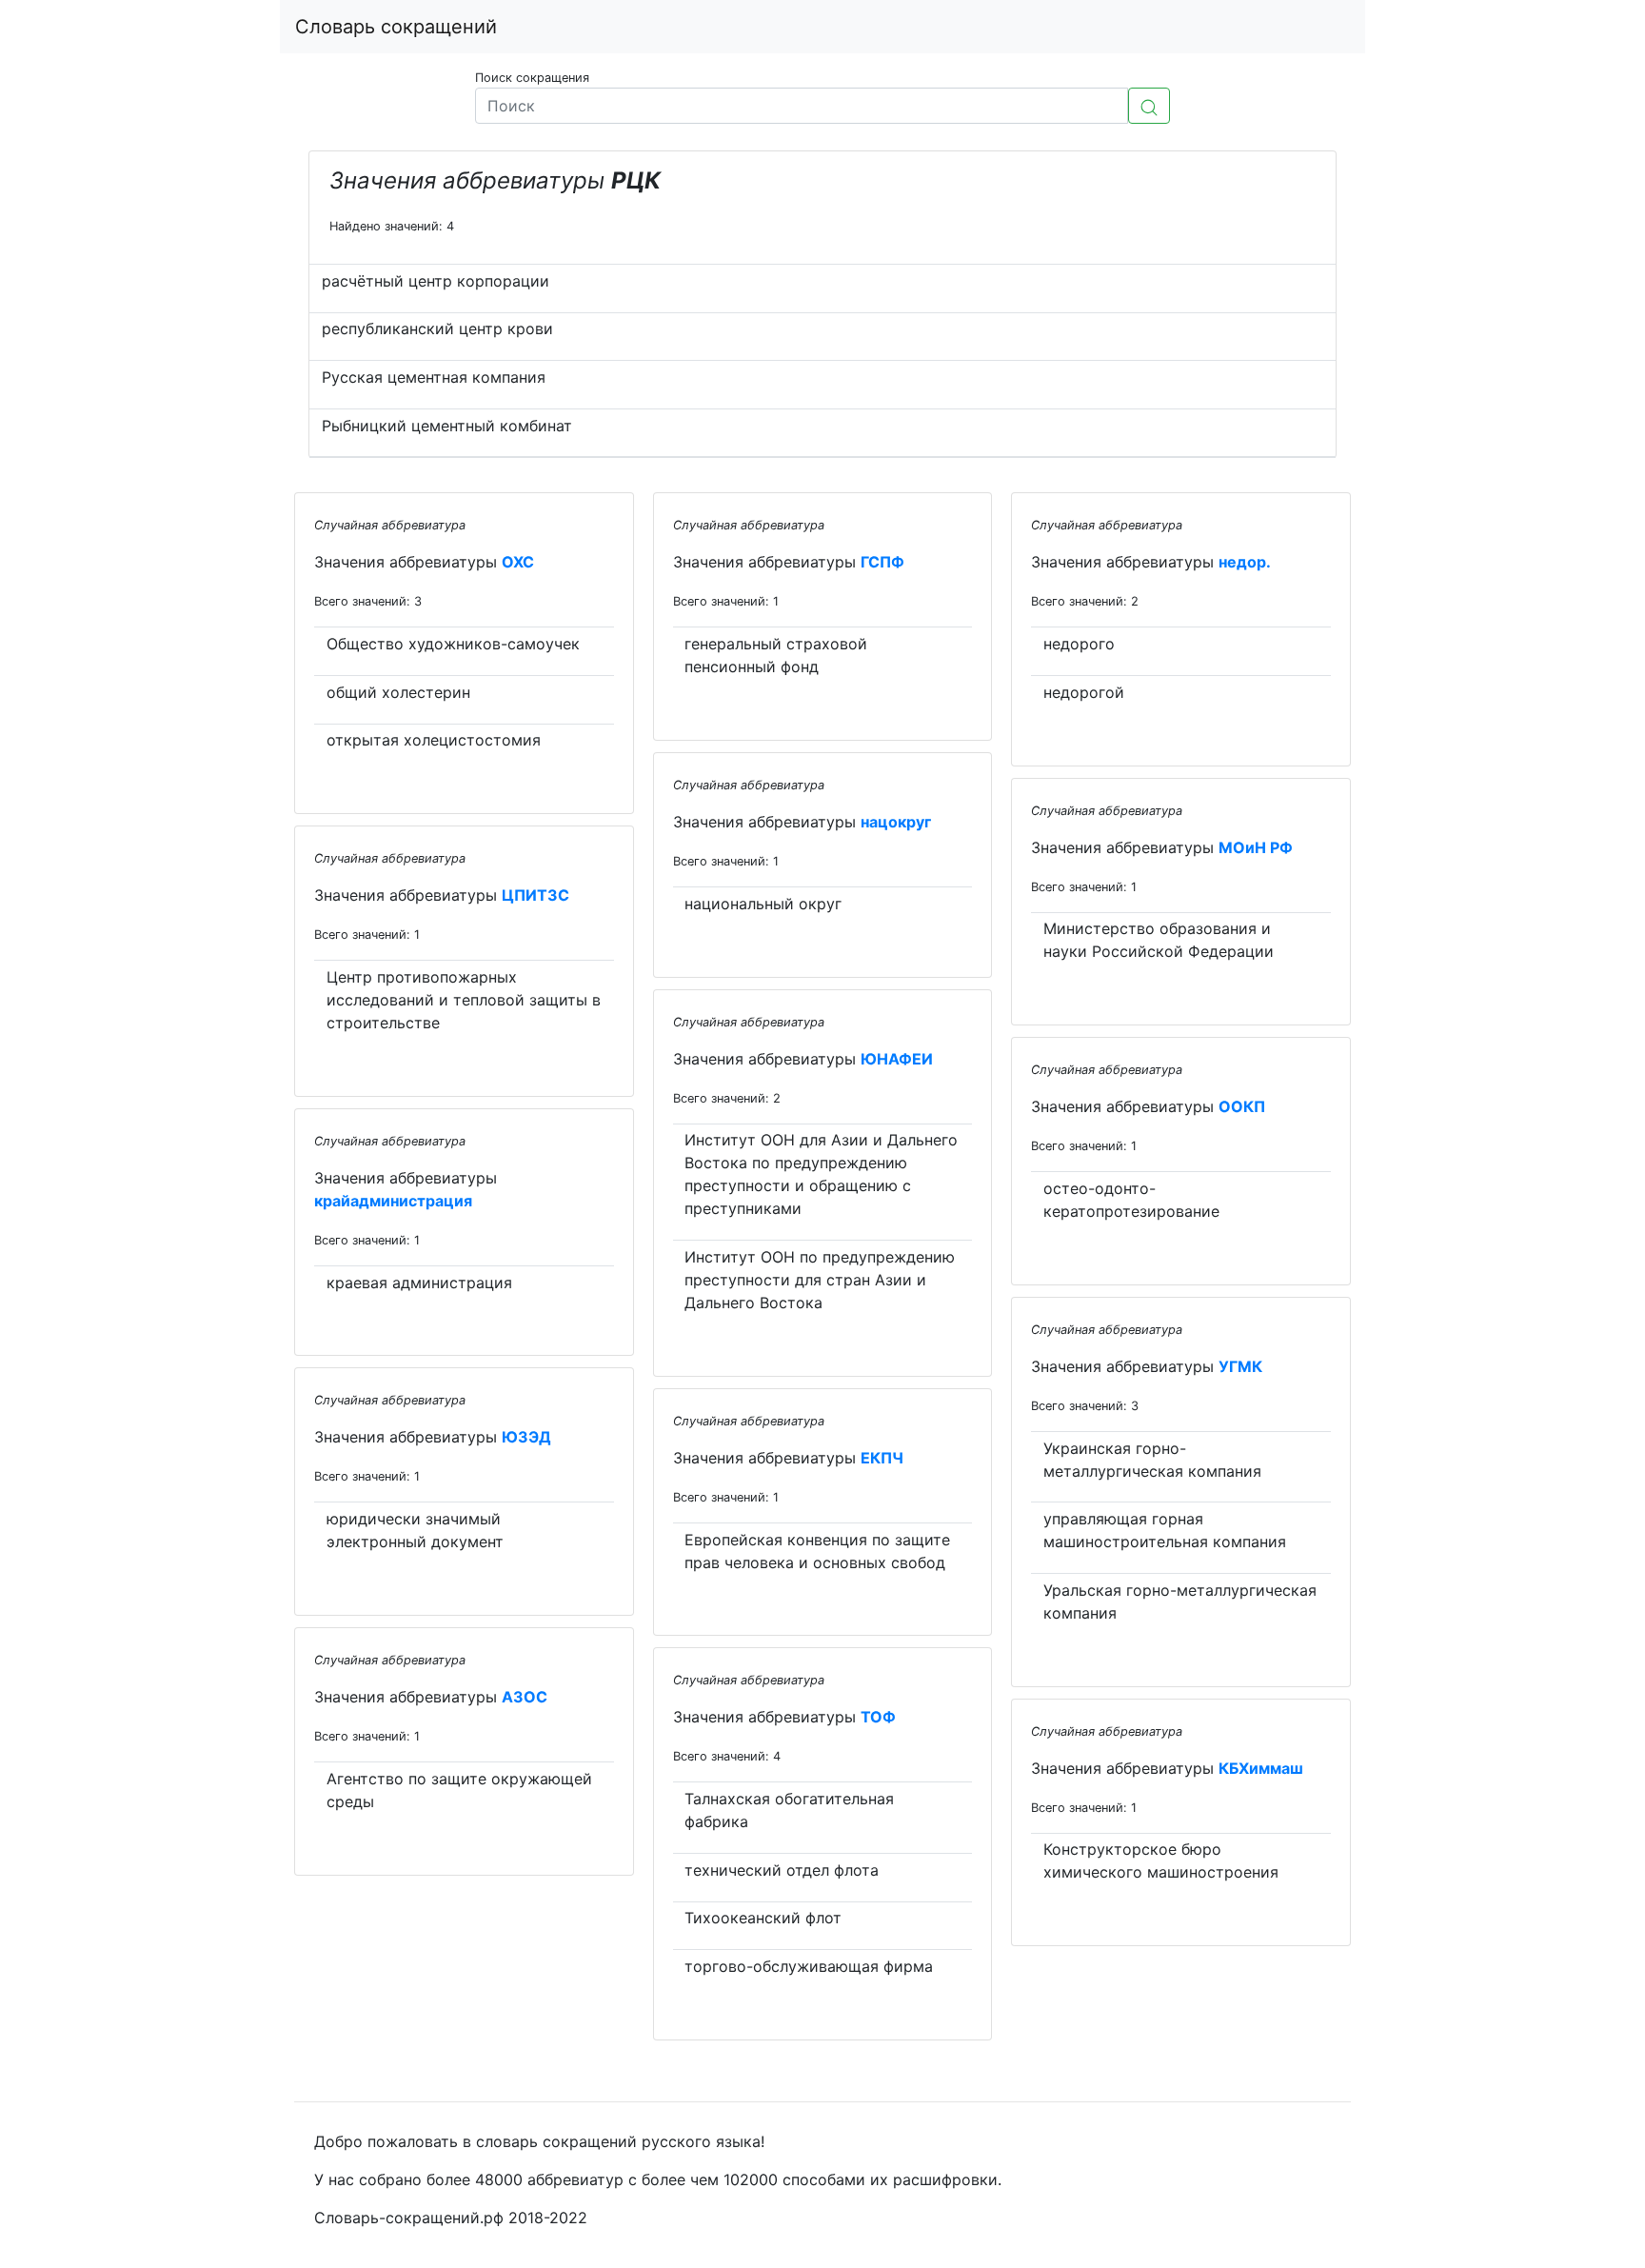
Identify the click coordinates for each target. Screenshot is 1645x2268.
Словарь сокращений (396, 27)
